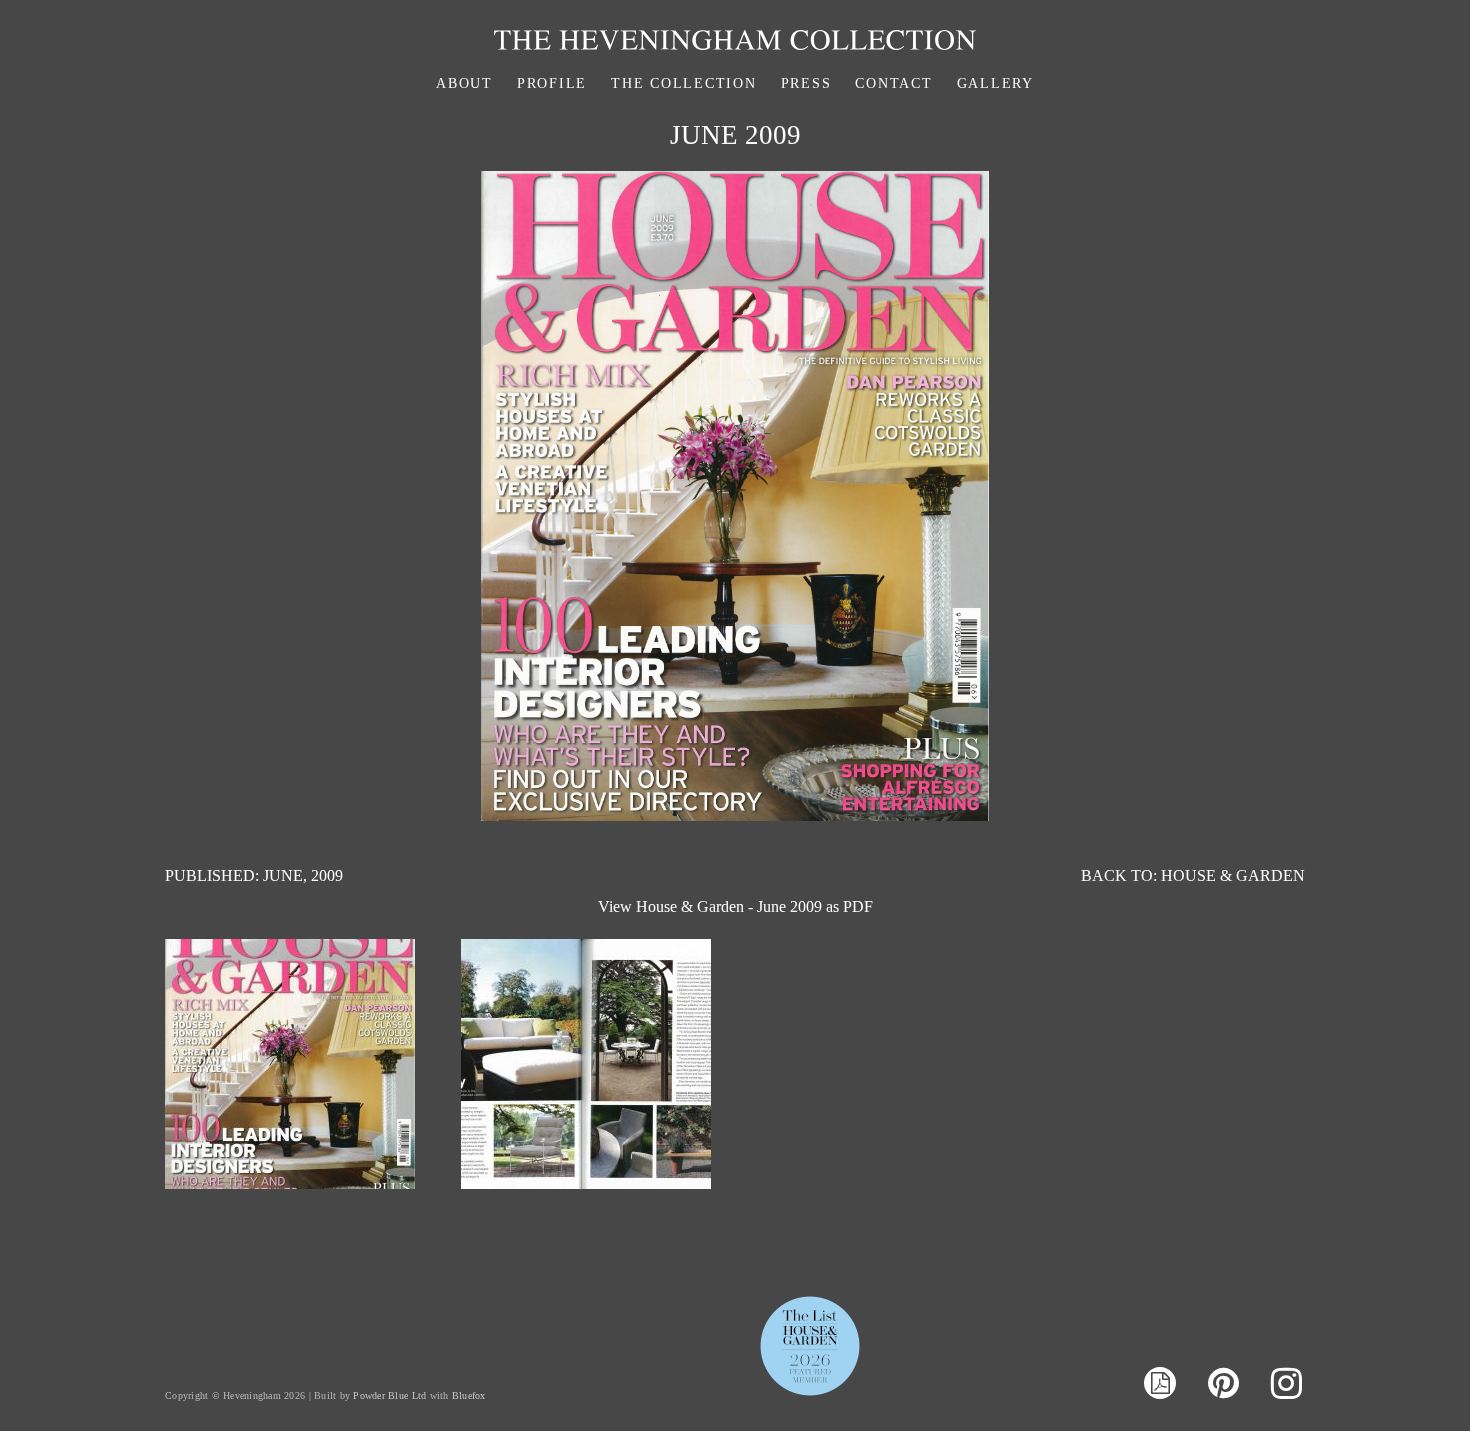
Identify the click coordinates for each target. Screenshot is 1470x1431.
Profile (552, 83)
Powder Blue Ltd (389, 1395)
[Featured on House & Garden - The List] (810, 1394)
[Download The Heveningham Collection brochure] (1160, 1385)
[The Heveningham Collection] (735, 44)
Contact (893, 83)
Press (806, 83)
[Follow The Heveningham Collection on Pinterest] (1223, 1384)
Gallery (995, 83)
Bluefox (469, 1395)
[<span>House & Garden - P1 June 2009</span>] (586, 1183)
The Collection (684, 83)
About (464, 83)
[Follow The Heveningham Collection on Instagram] (1286, 1384)
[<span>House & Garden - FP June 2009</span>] (290, 1183)
